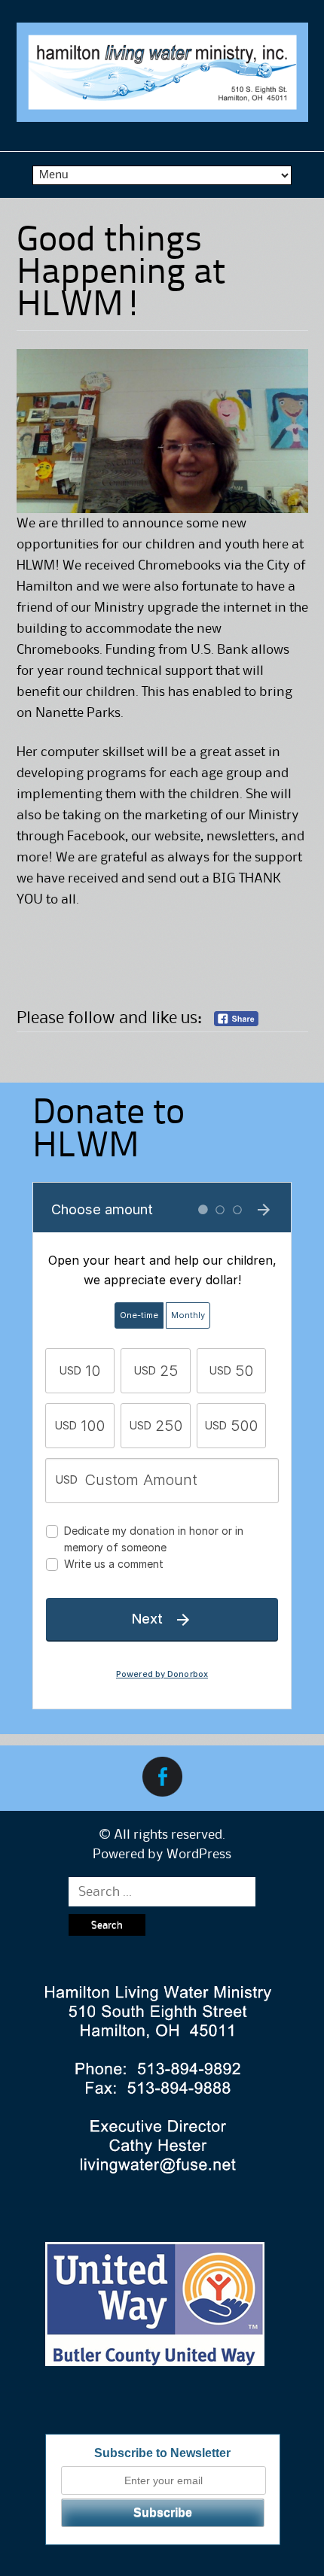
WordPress (199, 1855)
